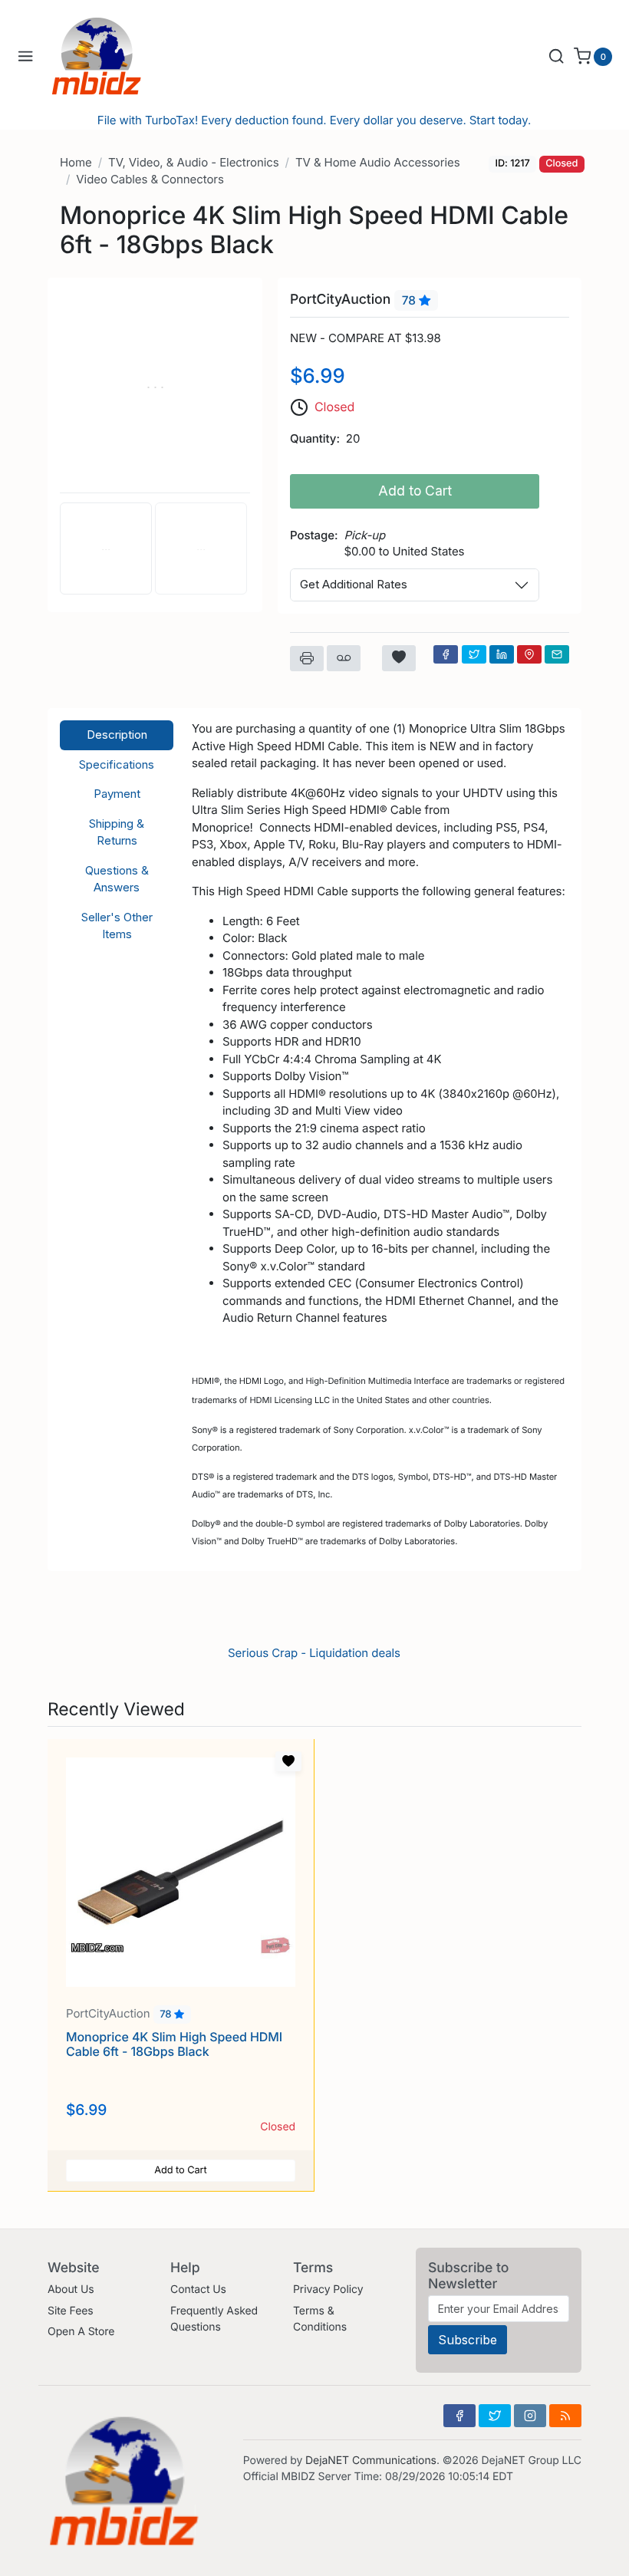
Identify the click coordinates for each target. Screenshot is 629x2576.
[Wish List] (399, 658)
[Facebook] (446, 654)
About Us (71, 2289)
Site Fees (71, 2311)
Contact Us (198, 2289)
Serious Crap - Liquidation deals (314, 1653)
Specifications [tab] (117, 764)
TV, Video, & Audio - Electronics (194, 162)
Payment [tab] (117, 794)
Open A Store (81, 2332)
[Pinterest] (529, 654)
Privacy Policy (328, 2289)
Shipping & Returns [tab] (117, 832)
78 (410, 300)
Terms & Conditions (320, 2319)
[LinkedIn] (502, 654)
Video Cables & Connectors (150, 179)
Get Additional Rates (354, 584)
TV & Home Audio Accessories (378, 162)
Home (76, 162)
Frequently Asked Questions (214, 2319)
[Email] (557, 654)
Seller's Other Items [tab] (117, 926)
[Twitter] (474, 654)
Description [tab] (117, 735)
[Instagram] (530, 2416)
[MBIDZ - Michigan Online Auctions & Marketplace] (108, 56)
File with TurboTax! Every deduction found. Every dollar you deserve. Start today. (314, 120)
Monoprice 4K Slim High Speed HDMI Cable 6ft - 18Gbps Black (174, 2044)
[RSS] (565, 2416)
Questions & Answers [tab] (117, 879)
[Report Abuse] (344, 658)
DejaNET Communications (371, 2461)
